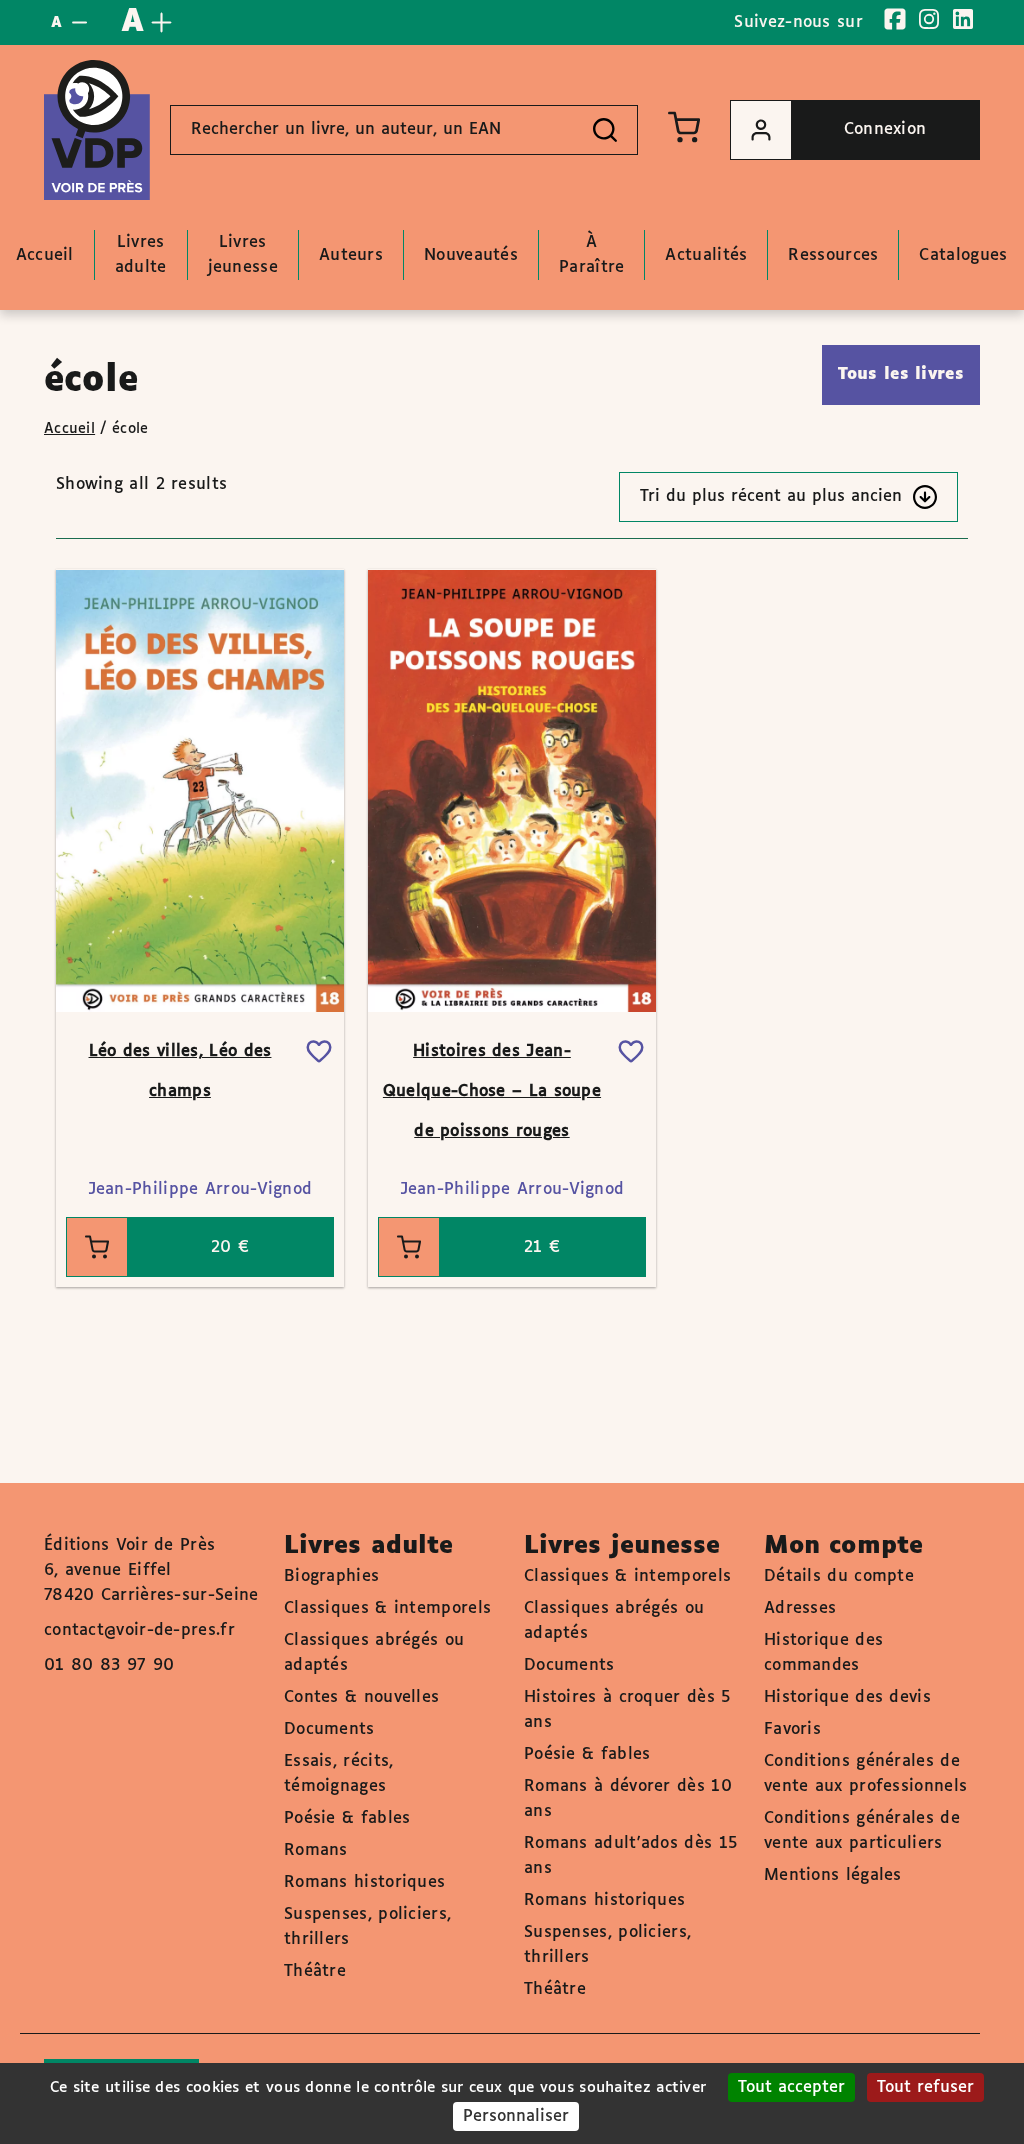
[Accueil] (97, 130)
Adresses (800, 1608)
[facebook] (895, 19)
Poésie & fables (347, 1818)
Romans (316, 1850)
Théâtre (315, 1971)
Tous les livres (901, 374)
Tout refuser (925, 2087)
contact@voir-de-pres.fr (139, 1630)
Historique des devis (847, 1697)
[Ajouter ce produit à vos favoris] (319, 1052)
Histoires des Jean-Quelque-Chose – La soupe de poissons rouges (492, 1091)
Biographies (331, 1576)
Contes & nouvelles (361, 1697)
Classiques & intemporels (387, 1608)
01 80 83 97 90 (109, 1665)
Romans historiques (364, 1882)
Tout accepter (791, 2087)
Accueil (69, 429)
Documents (329, 1729)
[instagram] (929, 19)
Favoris (792, 1729)
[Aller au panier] (684, 127)
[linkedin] (963, 19)
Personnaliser (516, 2116)
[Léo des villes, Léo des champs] (200, 790)
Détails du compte (839, 1576)
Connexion (885, 129)
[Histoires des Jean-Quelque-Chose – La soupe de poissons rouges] (512, 790)
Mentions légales (833, 1875)
